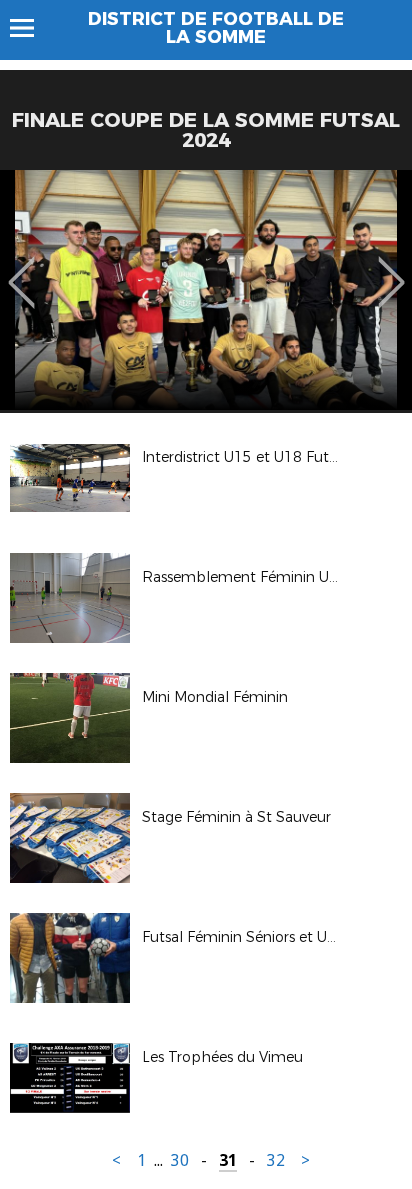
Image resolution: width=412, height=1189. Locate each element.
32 (276, 1160)
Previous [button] (21, 268)
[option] (206, 290)
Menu (31, 28)
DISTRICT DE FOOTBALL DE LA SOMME (216, 28)
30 (180, 1160)
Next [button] (391, 268)
